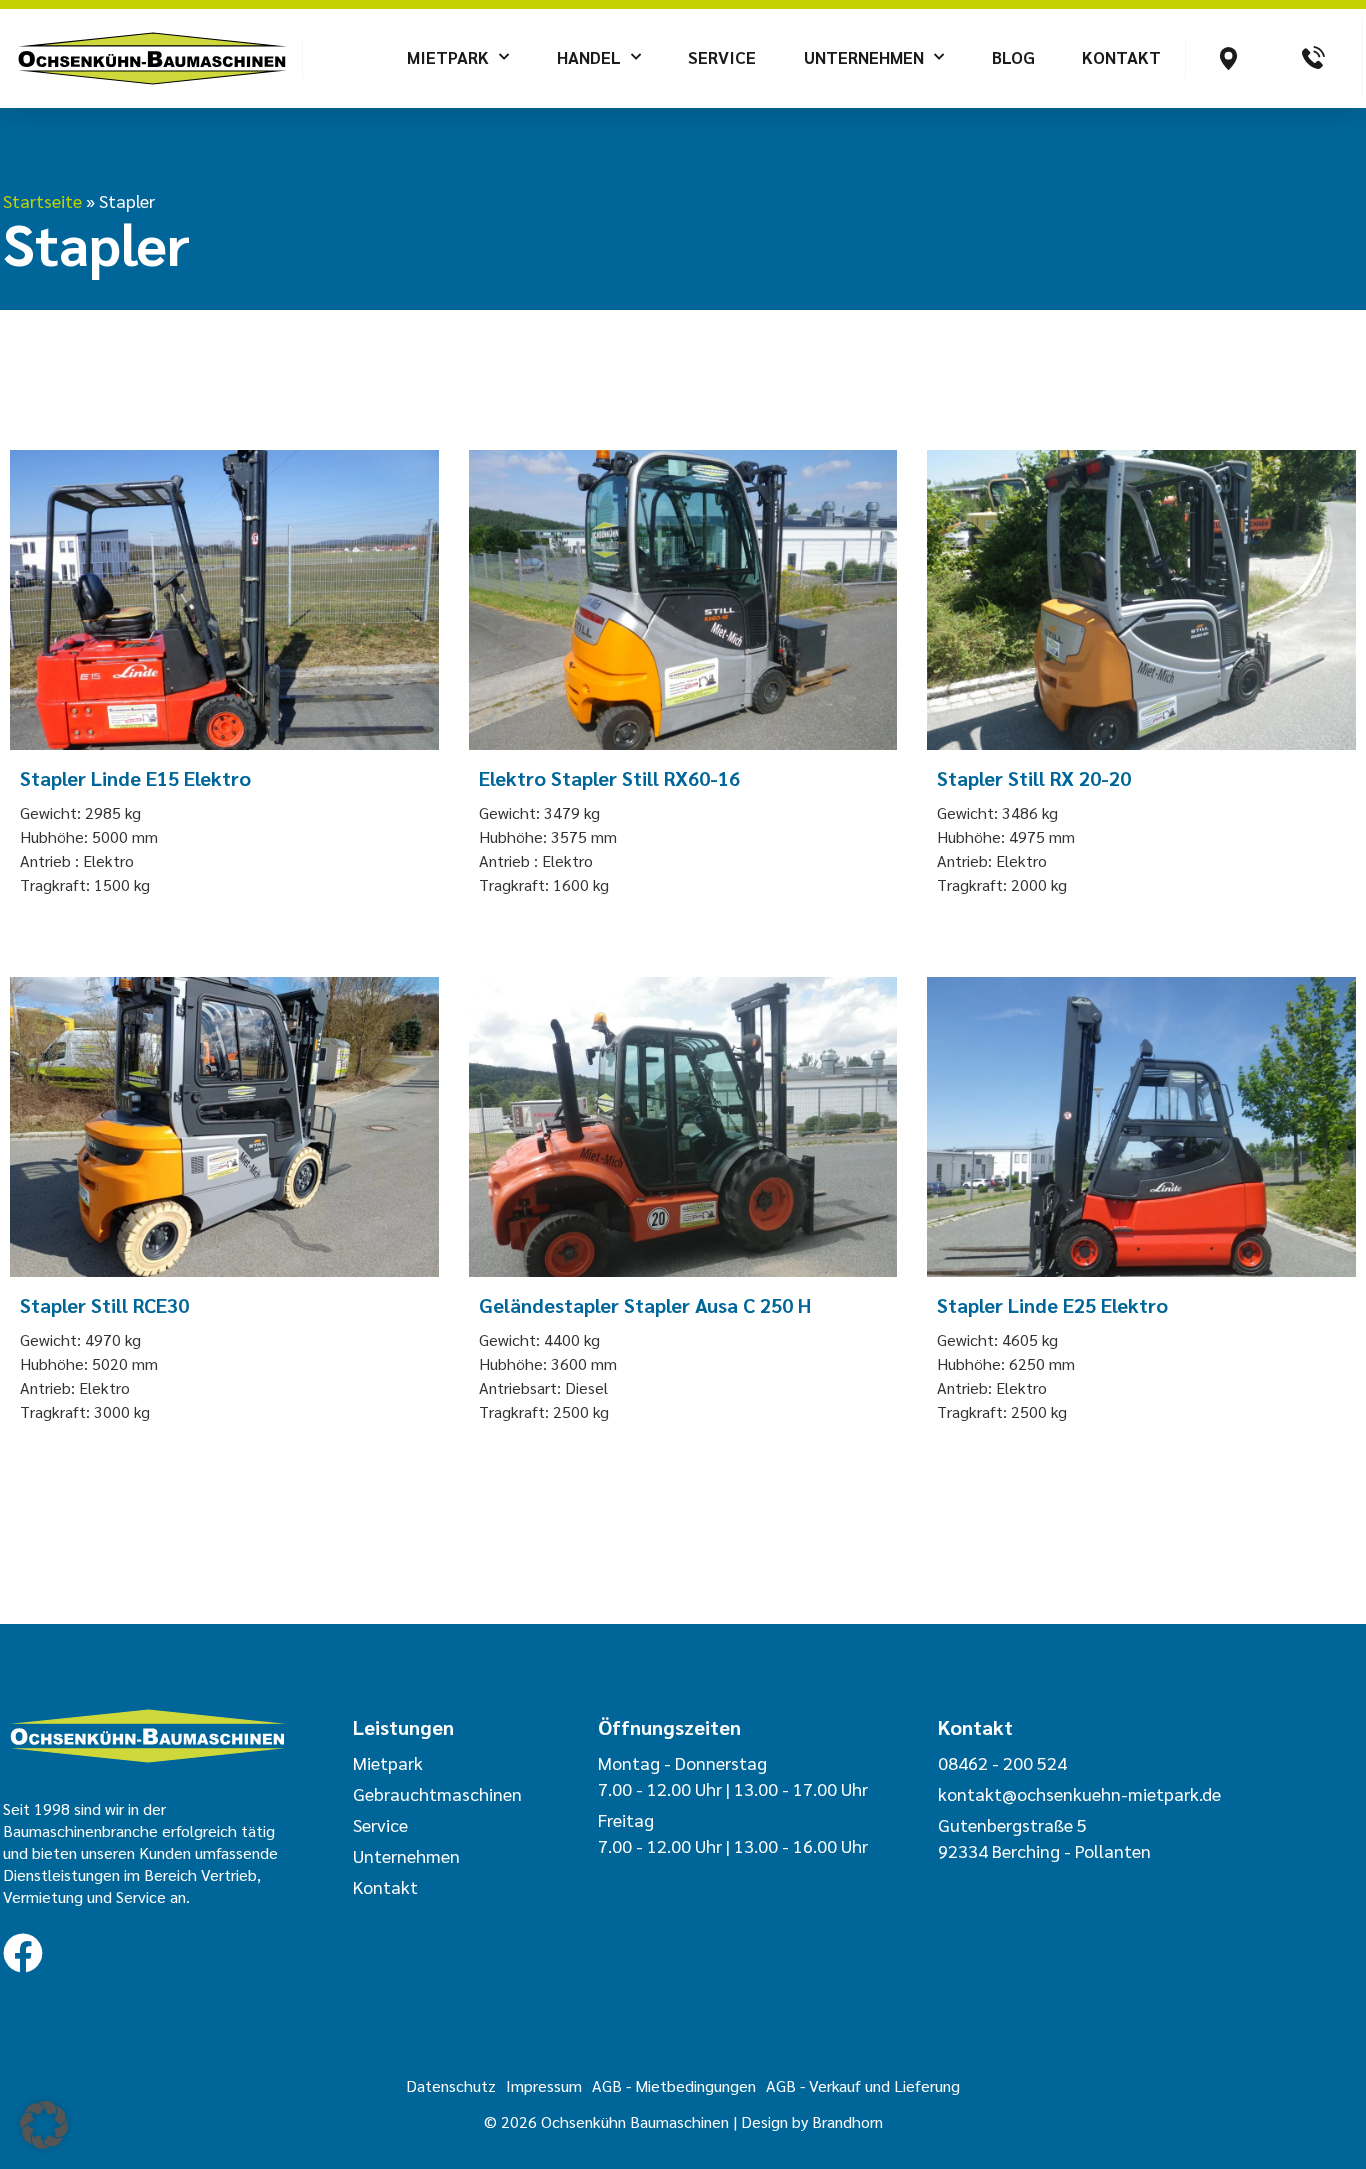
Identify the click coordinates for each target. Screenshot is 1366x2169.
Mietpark (448, 57)
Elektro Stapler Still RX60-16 (609, 778)
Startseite (42, 200)
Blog (1013, 57)
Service (722, 57)
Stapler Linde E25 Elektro (1052, 1305)
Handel (589, 57)
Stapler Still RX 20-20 (1034, 778)
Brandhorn (847, 2121)
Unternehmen (864, 57)
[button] (44, 2125)
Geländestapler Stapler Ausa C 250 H (645, 1305)
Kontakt (1121, 57)
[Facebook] (23, 1953)
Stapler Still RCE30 (104, 1305)
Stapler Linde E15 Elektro (135, 778)
